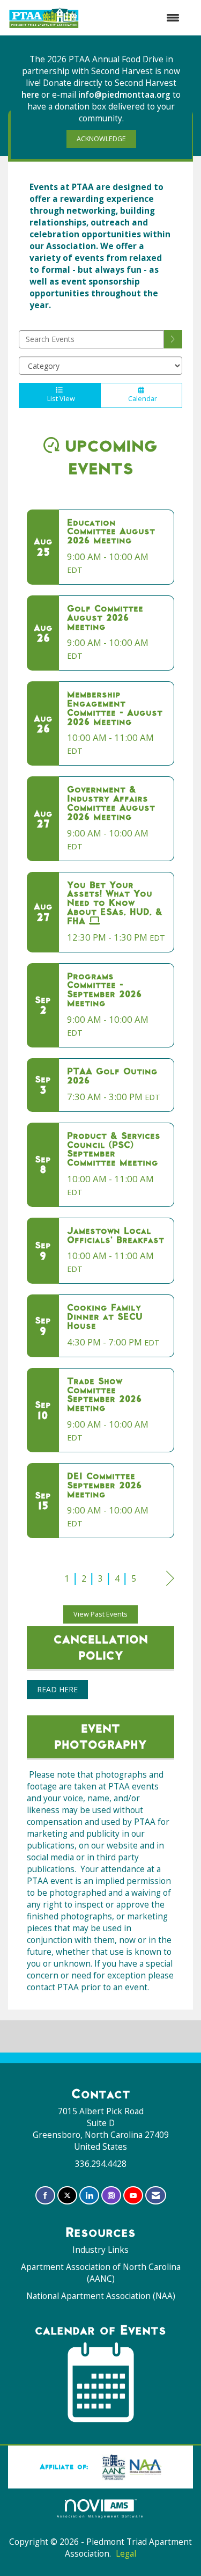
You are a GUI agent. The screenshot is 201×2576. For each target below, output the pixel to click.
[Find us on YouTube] (133, 2196)
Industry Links (100, 2250)
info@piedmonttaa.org (124, 95)
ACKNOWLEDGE (101, 139)
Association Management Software (100, 2516)
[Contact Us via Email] (156, 2196)
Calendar (141, 399)
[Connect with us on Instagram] (111, 2196)
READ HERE (57, 1689)
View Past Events (100, 1614)
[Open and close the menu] (135, 18)
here (31, 95)
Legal (126, 2554)
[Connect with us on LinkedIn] (89, 2196)
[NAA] (130, 2466)
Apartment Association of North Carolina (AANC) (101, 2273)
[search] (173, 339)
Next (170, 1589)
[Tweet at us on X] (67, 2196)
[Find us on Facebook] (45, 2196)
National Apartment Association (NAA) (101, 2296)
